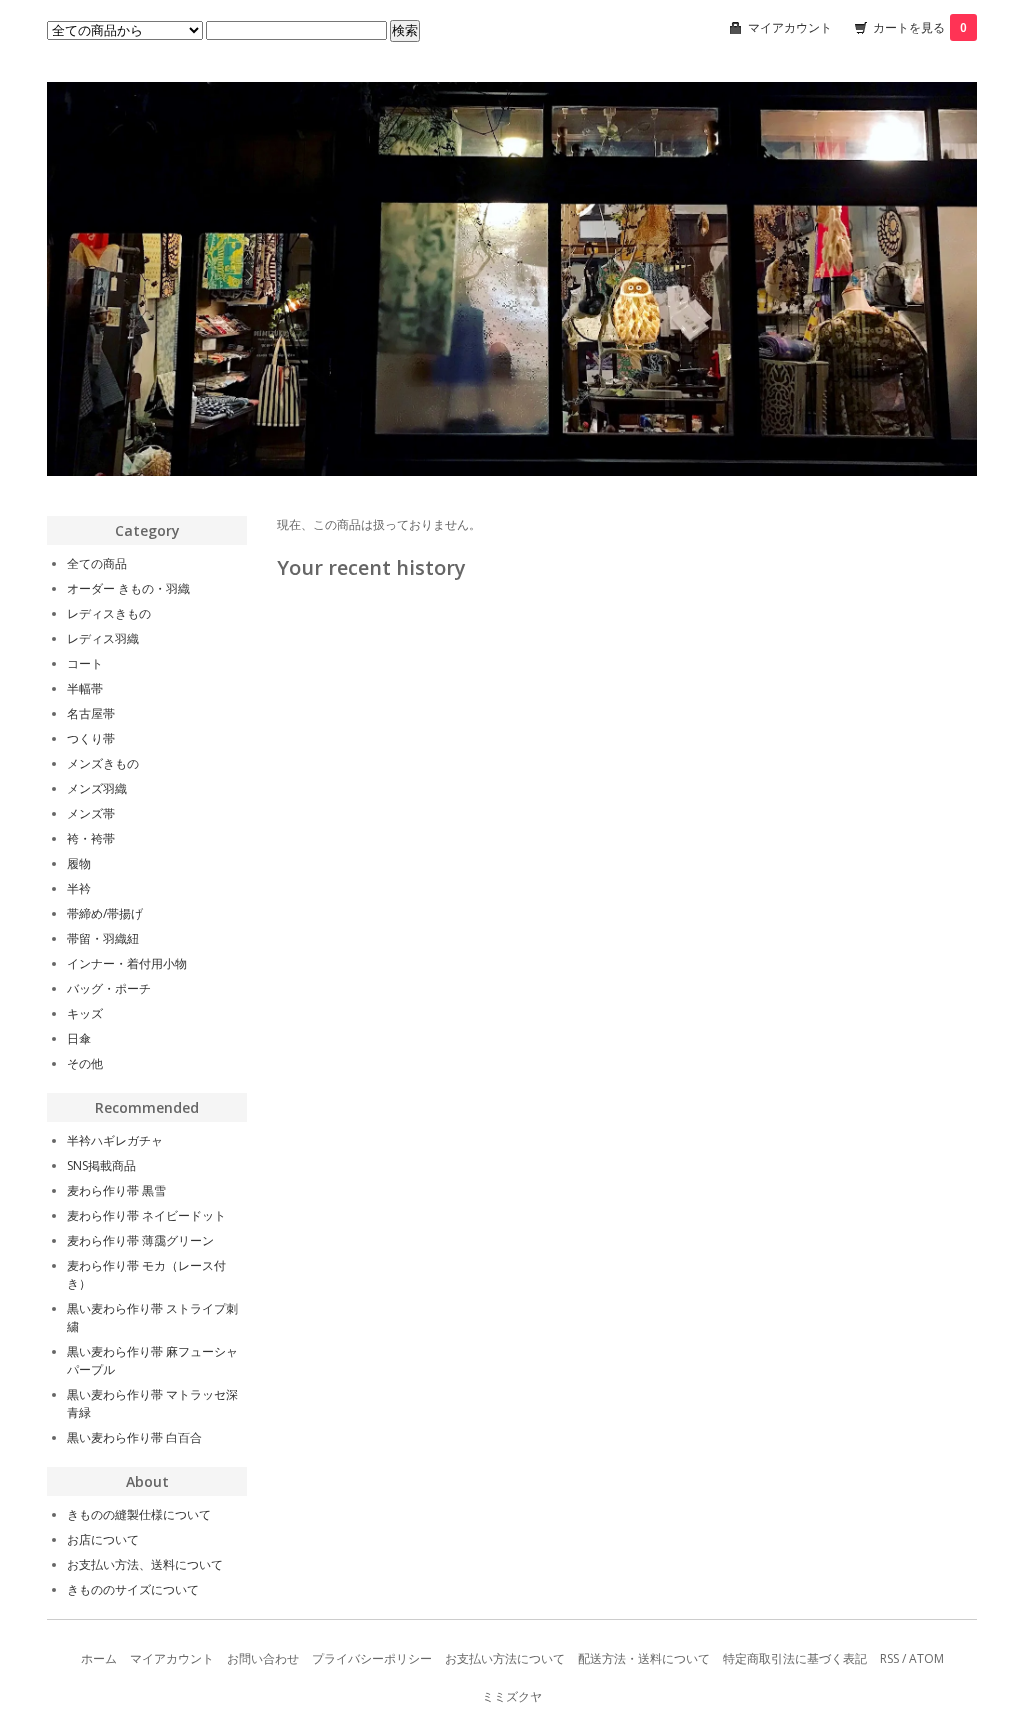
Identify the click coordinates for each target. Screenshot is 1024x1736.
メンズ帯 (91, 813)
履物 (79, 863)
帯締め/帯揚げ (105, 913)
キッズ (85, 1013)
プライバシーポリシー (372, 1658)
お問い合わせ (263, 1658)
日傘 (79, 1038)
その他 (85, 1063)
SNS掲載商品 (101, 1165)
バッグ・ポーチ (109, 988)
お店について (103, 1539)
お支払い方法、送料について (145, 1564)
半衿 (79, 888)
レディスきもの (109, 613)
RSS (889, 1658)
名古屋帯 (91, 713)
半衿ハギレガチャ (115, 1140)
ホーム (99, 1658)
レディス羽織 (103, 638)
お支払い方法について (505, 1658)
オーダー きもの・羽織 (128, 588)
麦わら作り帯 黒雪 (116, 1190)
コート (85, 663)
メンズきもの (103, 763)
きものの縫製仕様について (139, 1514)
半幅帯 (85, 688)
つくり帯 (91, 738)
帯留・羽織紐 (103, 938)
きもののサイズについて (133, 1589)
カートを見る (920, 27)
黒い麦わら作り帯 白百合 (134, 1437)
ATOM (926, 1658)
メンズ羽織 (97, 788)
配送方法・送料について (644, 1658)
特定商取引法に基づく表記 (795, 1658)
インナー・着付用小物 (127, 963)
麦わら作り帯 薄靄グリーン (140, 1240)
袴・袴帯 (91, 838)
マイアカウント (790, 27)
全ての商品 (97, 563)
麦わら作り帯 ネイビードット (146, 1215)
